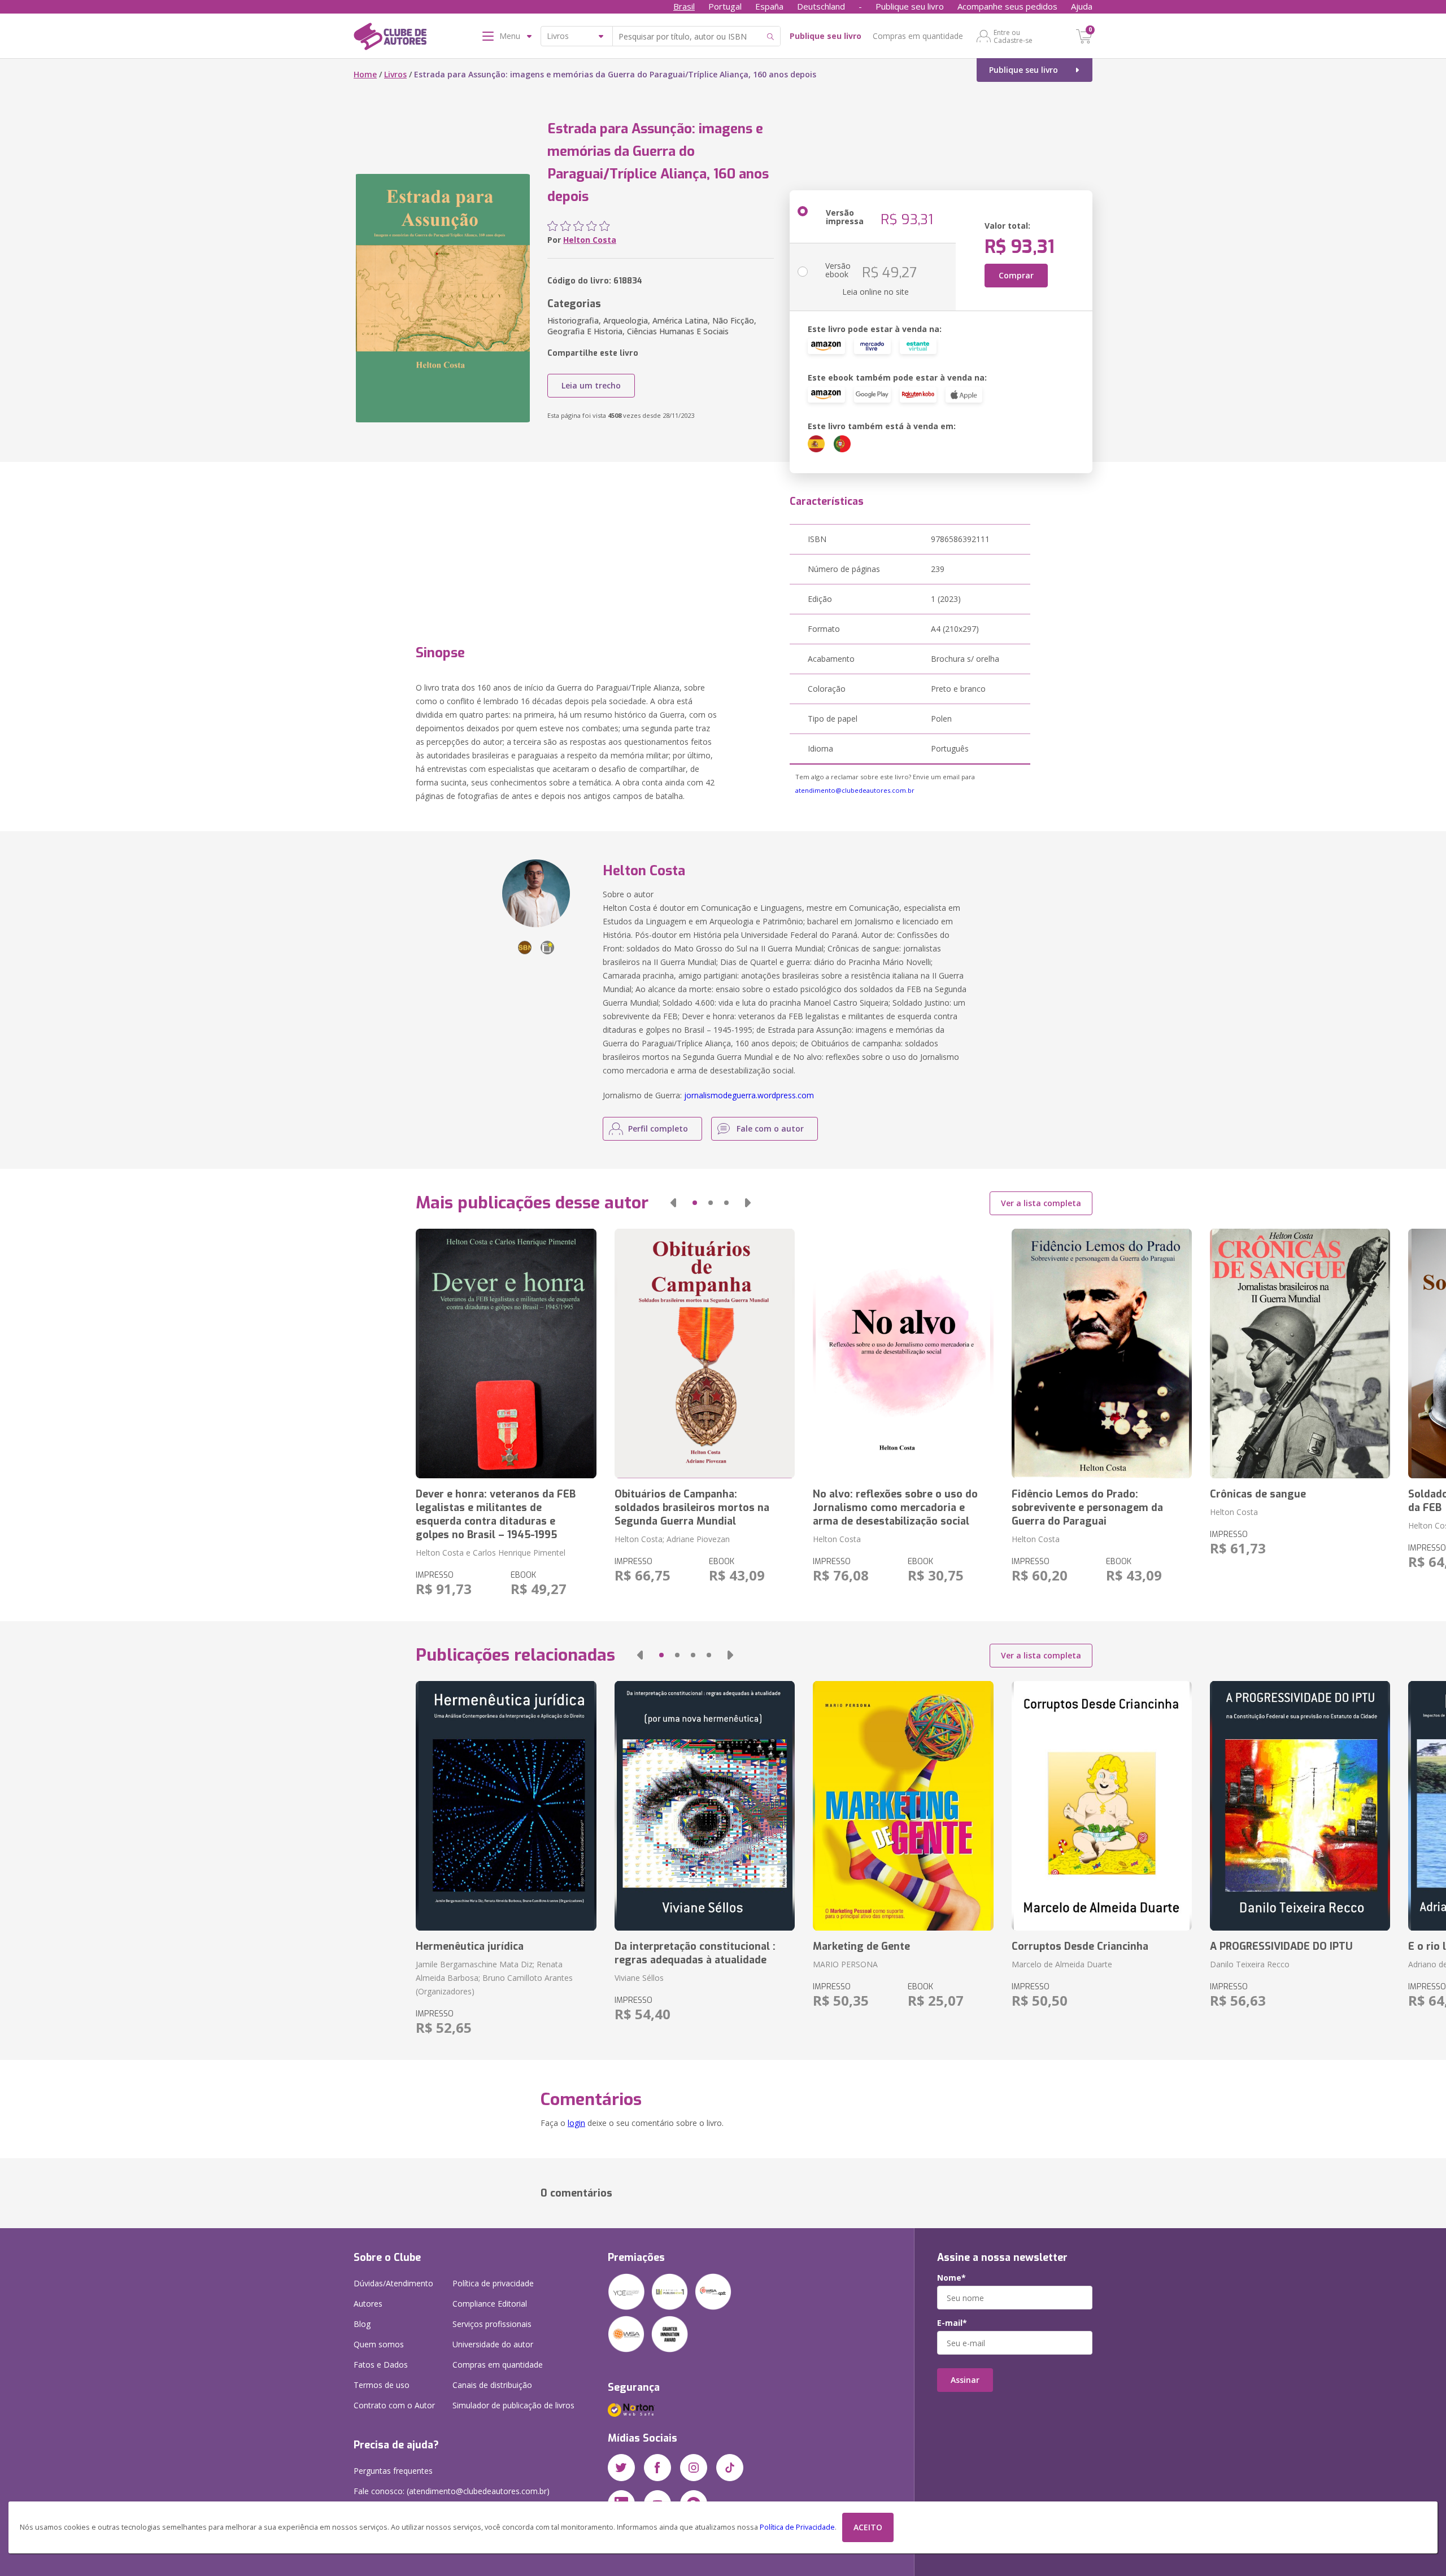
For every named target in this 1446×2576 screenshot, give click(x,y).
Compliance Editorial (490, 2304)
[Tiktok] (730, 2468)
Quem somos (379, 2344)
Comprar (1016, 275)
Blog (362, 2324)
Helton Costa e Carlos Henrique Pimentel (491, 1553)
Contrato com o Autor (394, 2405)
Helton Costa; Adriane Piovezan (672, 1539)
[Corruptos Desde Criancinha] (1102, 1806)
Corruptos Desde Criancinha (1080, 1946)
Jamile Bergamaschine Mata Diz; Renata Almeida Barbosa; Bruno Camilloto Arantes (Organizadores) (494, 1978)
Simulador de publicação (513, 2405)
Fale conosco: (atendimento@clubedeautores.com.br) (452, 2491)
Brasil (684, 6)
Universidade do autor (493, 2344)
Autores (368, 2304)
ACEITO (868, 2527)
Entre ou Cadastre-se (1013, 36)
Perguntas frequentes (393, 2471)
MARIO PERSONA (845, 1964)
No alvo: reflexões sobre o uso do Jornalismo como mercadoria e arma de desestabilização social (895, 1508)
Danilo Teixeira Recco (1250, 1964)
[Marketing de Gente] (903, 1806)
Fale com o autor (770, 1128)
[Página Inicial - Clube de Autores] (390, 38)
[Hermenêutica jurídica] (506, 1806)
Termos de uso (382, 2385)
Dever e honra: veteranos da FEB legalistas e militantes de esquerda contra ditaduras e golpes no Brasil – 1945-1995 (496, 1514)
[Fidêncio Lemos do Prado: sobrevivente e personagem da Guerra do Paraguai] (1102, 1354)
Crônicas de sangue (1258, 1494)
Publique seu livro (910, 6)
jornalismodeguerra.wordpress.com (749, 1095)
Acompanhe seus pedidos (1007, 6)
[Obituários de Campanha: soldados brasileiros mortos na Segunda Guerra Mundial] (705, 1354)
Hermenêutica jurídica (470, 1946)
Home (365, 74)
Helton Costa (590, 240)
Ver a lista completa (1041, 1203)
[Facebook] (657, 2468)
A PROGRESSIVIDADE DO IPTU (1281, 1946)
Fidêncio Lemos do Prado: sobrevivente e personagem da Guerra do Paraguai (1087, 1508)
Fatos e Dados (381, 2365)
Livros (395, 74)
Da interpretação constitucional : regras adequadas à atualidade (695, 1953)
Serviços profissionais (492, 2324)
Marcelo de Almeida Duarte (1062, 1964)
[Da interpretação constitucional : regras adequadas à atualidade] (705, 1806)
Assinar (965, 2380)
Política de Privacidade (797, 2527)
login (576, 2123)
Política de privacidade (493, 2283)
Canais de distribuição (492, 2385)
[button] (673, 1203)
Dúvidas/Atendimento (393, 2283)
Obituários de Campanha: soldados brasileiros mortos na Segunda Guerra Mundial (692, 1508)
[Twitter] (621, 2468)
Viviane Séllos (639, 1978)
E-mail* (952, 2323)
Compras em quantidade (918, 36)
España (769, 6)
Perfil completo (658, 1128)
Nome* (951, 2278)
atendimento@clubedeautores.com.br (855, 790)
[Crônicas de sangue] (1300, 1354)
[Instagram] (694, 2468)
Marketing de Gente (861, 1946)
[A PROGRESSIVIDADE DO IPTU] (1300, 1806)
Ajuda (1082, 6)
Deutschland (821, 6)
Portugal (725, 6)
